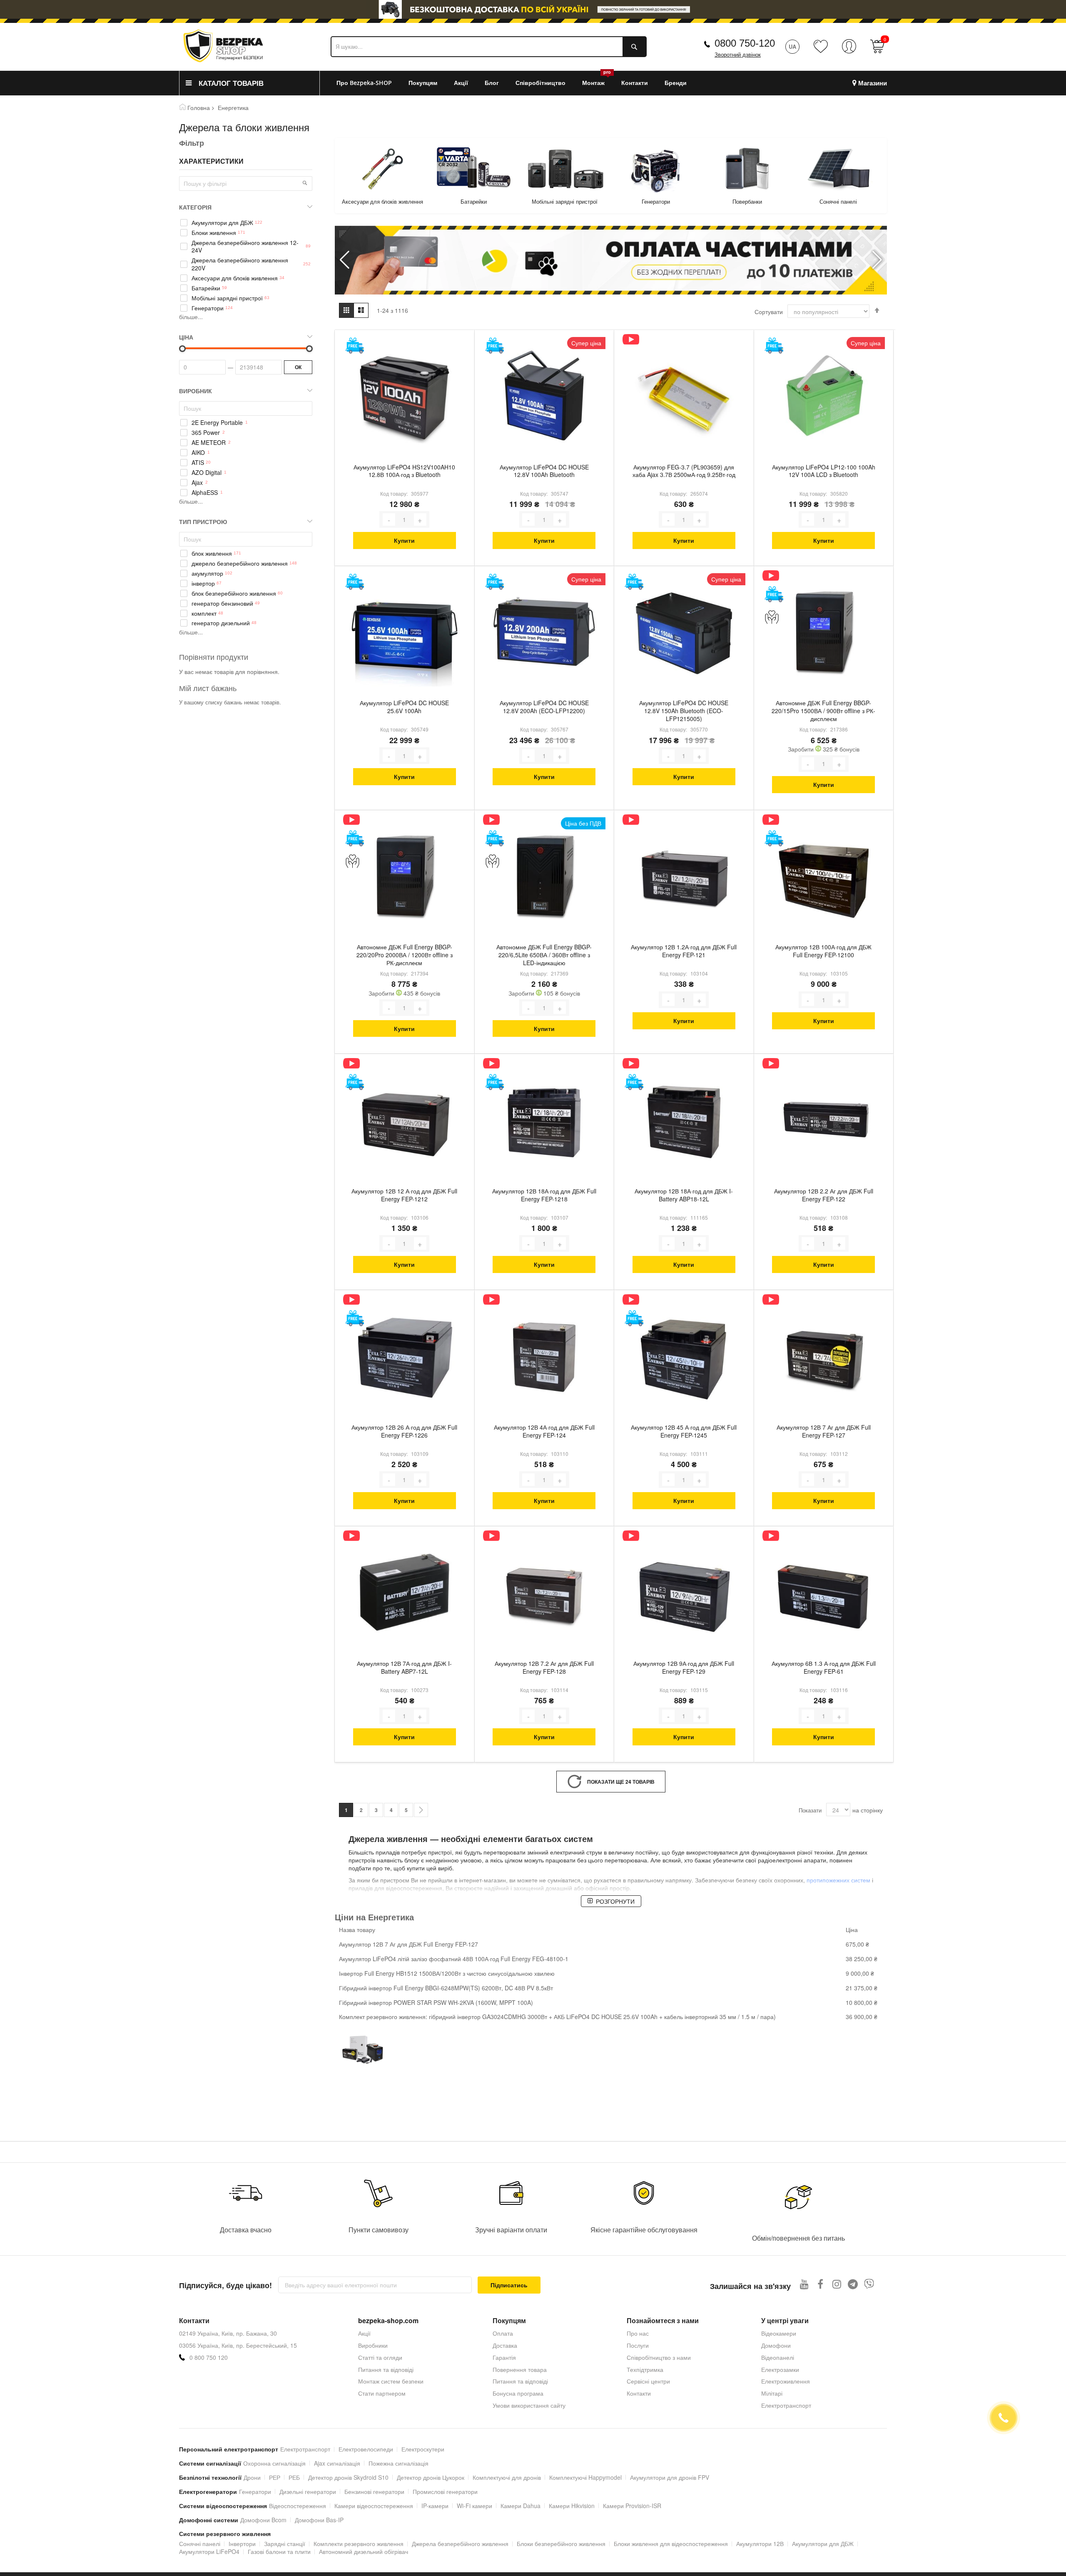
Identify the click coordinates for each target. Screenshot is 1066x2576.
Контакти (639, 2393)
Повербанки (656, 201)
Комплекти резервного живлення (359, 2544)
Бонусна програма (518, 2393)
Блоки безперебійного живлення (561, 2544)
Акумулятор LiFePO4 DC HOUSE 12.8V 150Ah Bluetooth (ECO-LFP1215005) (684, 711)
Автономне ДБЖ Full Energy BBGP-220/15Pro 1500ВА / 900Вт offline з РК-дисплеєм (823, 711)
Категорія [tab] (195, 207)
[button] (877, 260)
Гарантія (504, 2357)
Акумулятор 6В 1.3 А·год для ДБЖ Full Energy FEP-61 (824, 1667)
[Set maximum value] (182, 349)
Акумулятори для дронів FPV (670, 2477)
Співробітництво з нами (659, 2357)
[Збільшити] (420, 519)
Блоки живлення (214, 233)
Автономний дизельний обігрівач (364, 2551)
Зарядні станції (285, 2544)
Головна (199, 107)
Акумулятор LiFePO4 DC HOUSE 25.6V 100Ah (404, 707)
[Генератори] (565, 169)
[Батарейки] (382, 169)
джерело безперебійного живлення (240, 563)
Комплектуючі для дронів (507, 2477)
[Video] (631, 339)
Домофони (776, 2345)
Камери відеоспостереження (374, 2506)
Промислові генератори (445, 2491)
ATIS (198, 463)
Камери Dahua (521, 2506)
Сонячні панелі (747, 201)
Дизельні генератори (308, 2491)
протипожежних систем (838, 1880)
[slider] (533, 9)
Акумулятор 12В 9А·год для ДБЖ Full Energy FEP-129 (684, 1667)
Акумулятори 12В (760, 2544)
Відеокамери (779, 2333)
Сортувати (769, 312)
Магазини (873, 83)
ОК (298, 367)
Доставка (505, 2345)
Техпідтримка (645, 2369)
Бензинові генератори (374, 2491)
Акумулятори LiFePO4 (209, 2551)
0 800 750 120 (209, 2358)
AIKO (198, 453)
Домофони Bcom (263, 2520)
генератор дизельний (221, 623)
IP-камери (435, 2506)
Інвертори (242, 2544)
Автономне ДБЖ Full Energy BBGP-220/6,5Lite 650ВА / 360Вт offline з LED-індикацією (544, 955)
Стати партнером (382, 2393)
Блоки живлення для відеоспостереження (671, 2544)
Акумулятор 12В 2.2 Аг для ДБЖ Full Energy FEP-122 (824, 1195)
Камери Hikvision (572, 2506)
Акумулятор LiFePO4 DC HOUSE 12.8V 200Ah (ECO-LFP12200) (544, 707)
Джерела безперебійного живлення (460, 2544)
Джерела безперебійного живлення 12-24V (245, 247)
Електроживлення (786, 2381)
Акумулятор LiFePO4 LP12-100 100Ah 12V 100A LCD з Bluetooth (824, 471)
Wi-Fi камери (474, 2506)
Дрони (252, 2477)
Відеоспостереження (298, 2506)
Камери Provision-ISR (632, 2506)
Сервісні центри (648, 2381)
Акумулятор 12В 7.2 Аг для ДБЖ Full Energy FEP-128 (544, 1667)
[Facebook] (821, 2284)
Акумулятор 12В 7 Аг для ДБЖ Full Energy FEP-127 (824, 1431)
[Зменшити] (389, 519)
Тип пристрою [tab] (203, 522)
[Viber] (869, 2284)
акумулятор (207, 573)
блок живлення (212, 553)
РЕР (275, 2477)
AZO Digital (207, 473)
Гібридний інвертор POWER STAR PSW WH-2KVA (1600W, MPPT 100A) (436, 2002)
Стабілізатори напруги (838, 201)
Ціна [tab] (186, 337)
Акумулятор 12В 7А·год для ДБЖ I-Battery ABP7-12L (404, 1667)
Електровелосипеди (366, 2449)
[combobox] (489, 47)
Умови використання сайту (529, 2405)
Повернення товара (520, 2369)
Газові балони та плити (279, 2551)
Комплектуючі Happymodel (585, 2477)
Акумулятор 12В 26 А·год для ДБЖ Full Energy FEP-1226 (404, 1431)
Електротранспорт (786, 2405)
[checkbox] (246, 423)
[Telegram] (853, 2284)
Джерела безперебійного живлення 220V (240, 264)
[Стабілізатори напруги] (838, 169)
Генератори (565, 201)
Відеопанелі (778, 2357)
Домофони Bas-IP (319, 2520)
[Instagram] (837, 2284)
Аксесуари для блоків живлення (235, 278)
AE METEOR (209, 443)
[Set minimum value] (309, 349)
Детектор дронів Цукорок (431, 2477)
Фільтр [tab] (192, 143)
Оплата (503, 2333)
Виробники (373, 2345)
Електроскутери (423, 2449)
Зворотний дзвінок (738, 55)
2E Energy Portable (217, 423)
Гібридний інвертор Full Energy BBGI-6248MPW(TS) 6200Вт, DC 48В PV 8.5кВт (446, 1988)
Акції (364, 2333)
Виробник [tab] (196, 391)
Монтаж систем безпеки (391, 2381)
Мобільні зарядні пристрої (473, 201)
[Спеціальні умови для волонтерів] (774, 617)
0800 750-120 (745, 43)
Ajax (197, 483)
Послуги (638, 2345)
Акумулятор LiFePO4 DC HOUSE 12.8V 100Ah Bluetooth (544, 471)
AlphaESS (205, 493)
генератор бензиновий (222, 603)
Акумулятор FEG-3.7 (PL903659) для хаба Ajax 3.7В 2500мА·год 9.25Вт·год (684, 471)
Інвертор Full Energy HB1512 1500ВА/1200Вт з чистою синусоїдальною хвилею (447, 1973)
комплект (204, 613)
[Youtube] (804, 2284)
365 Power (206, 433)
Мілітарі (772, 2393)
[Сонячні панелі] (747, 169)
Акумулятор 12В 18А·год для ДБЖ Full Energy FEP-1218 (544, 1195)
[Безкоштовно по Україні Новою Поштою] (355, 346)
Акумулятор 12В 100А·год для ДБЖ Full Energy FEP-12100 (823, 951)
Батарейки (382, 201)
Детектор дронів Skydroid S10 (348, 2477)
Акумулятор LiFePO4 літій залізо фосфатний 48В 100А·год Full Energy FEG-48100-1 (454, 1959)
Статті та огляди (380, 2357)
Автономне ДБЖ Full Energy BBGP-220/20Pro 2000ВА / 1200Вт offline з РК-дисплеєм (405, 955)
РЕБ (294, 2477)
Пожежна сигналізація (399, 2463)
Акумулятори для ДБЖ (222, 223)
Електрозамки (780, 2369)
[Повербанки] (656, 169)
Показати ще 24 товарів (621, 1782)
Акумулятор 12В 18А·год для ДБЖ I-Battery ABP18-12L (684, 1195)
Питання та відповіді (386, 2369)
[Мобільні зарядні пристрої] (474, 169)
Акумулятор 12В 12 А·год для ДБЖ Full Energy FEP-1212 (404, 1195)
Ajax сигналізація (337, 2463)
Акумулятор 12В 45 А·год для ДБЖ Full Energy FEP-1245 (684, 1431)
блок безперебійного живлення (234, 593)
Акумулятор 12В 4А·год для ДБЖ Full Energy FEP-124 (544, 1431)
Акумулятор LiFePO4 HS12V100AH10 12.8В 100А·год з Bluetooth (404, 471)
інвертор (203, 583)
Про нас (638, 2333)
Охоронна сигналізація (274, 2463)
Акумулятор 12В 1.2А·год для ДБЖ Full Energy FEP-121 (684, 951)
